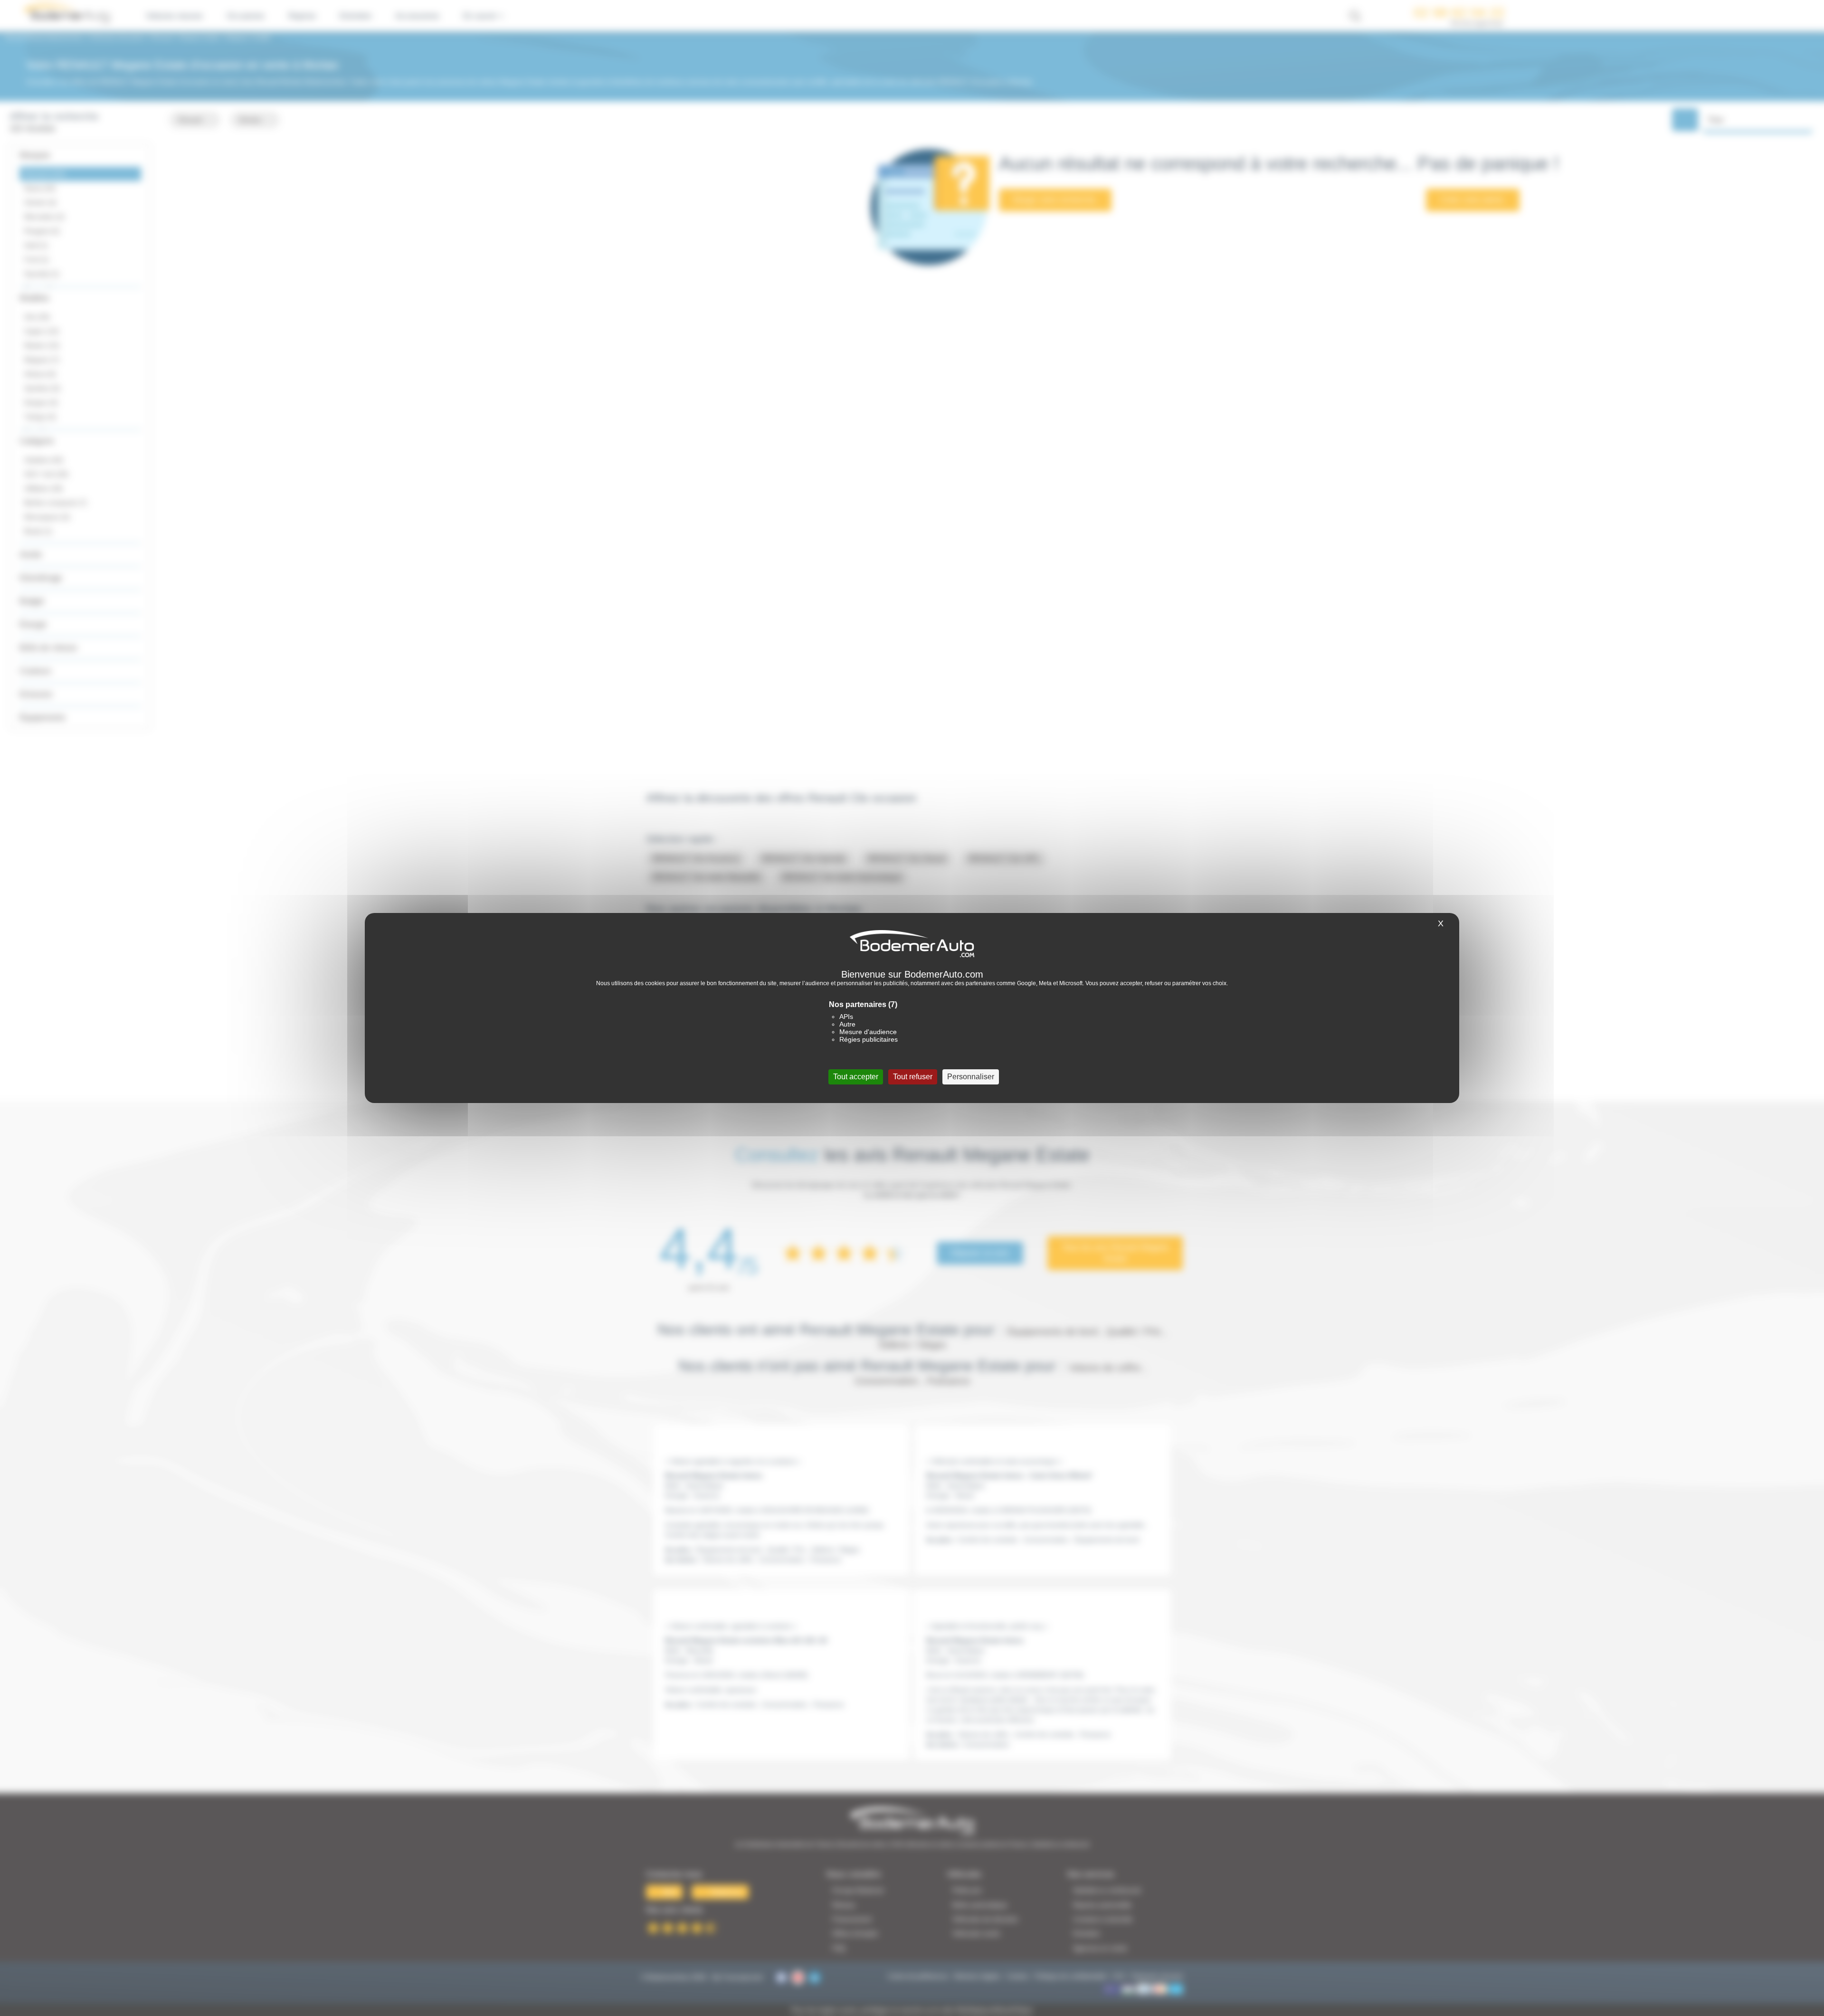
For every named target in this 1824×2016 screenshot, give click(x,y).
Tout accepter (856, 1077)
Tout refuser (913, 1077)
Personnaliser (971, 1077)
